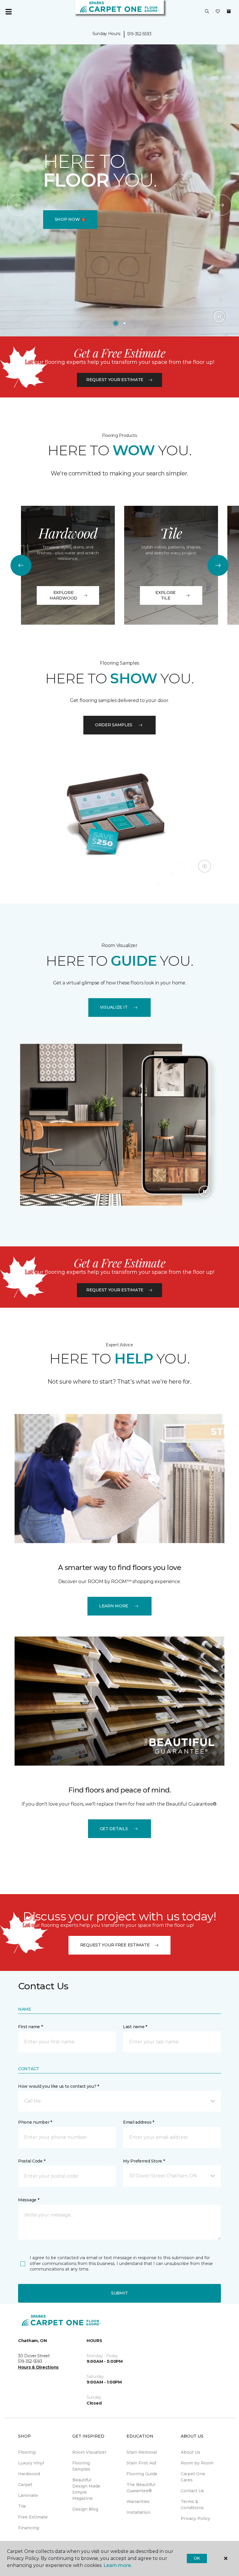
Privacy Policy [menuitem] (195, 2518)
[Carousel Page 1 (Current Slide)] (116, 323)
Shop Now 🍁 (70, 219)
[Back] (18, 205)
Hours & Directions (38, 2367)
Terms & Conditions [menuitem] (192, 2505)
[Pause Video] (219, 317)
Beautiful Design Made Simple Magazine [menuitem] (86, 2489)
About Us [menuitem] (190, 2452)
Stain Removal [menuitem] (142, 2452)
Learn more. (118, 2565)
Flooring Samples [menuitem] (81, 2466)
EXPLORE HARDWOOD (63, 595)
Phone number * (35, 2122)
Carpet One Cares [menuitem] (193, 2477)
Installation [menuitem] (138, 2512)
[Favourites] (218, 12)
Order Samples (114, 725)
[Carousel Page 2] (124, 323)
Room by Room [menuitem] (197, 2463)
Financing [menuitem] (29, 2528)
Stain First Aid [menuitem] (141, 2463)
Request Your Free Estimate (115, 1945)
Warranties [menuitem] (138, 2502)
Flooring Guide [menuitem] (142, 2474)
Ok (197, 2558)
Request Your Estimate (115, 380)
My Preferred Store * (144, 2161)
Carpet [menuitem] (25, 2485)
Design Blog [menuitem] (85, 2509)
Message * (29, 2200)
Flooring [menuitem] (27, 2452)
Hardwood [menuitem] (29, 2474)
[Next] (221, 205)
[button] (207, 12)
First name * (30, 2027)
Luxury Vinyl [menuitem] (31, 2463)
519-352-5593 (139, 34)
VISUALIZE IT (114, 1007)
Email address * (139, 2122)
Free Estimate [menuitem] (33, 2517)
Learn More (114, 1606)
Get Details (114, 1829)
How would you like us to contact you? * (59, 2086)
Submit (119, 2293)
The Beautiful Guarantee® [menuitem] (141, 2488)
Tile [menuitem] (22, 2506)
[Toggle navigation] (8, 12)
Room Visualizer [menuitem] (89, 2452)
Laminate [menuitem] (28, 2495)
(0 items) (229, 11)
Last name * (135, 2027)
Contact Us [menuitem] (192, 2491)
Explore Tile (166, 595)
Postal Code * (32, 2161)
